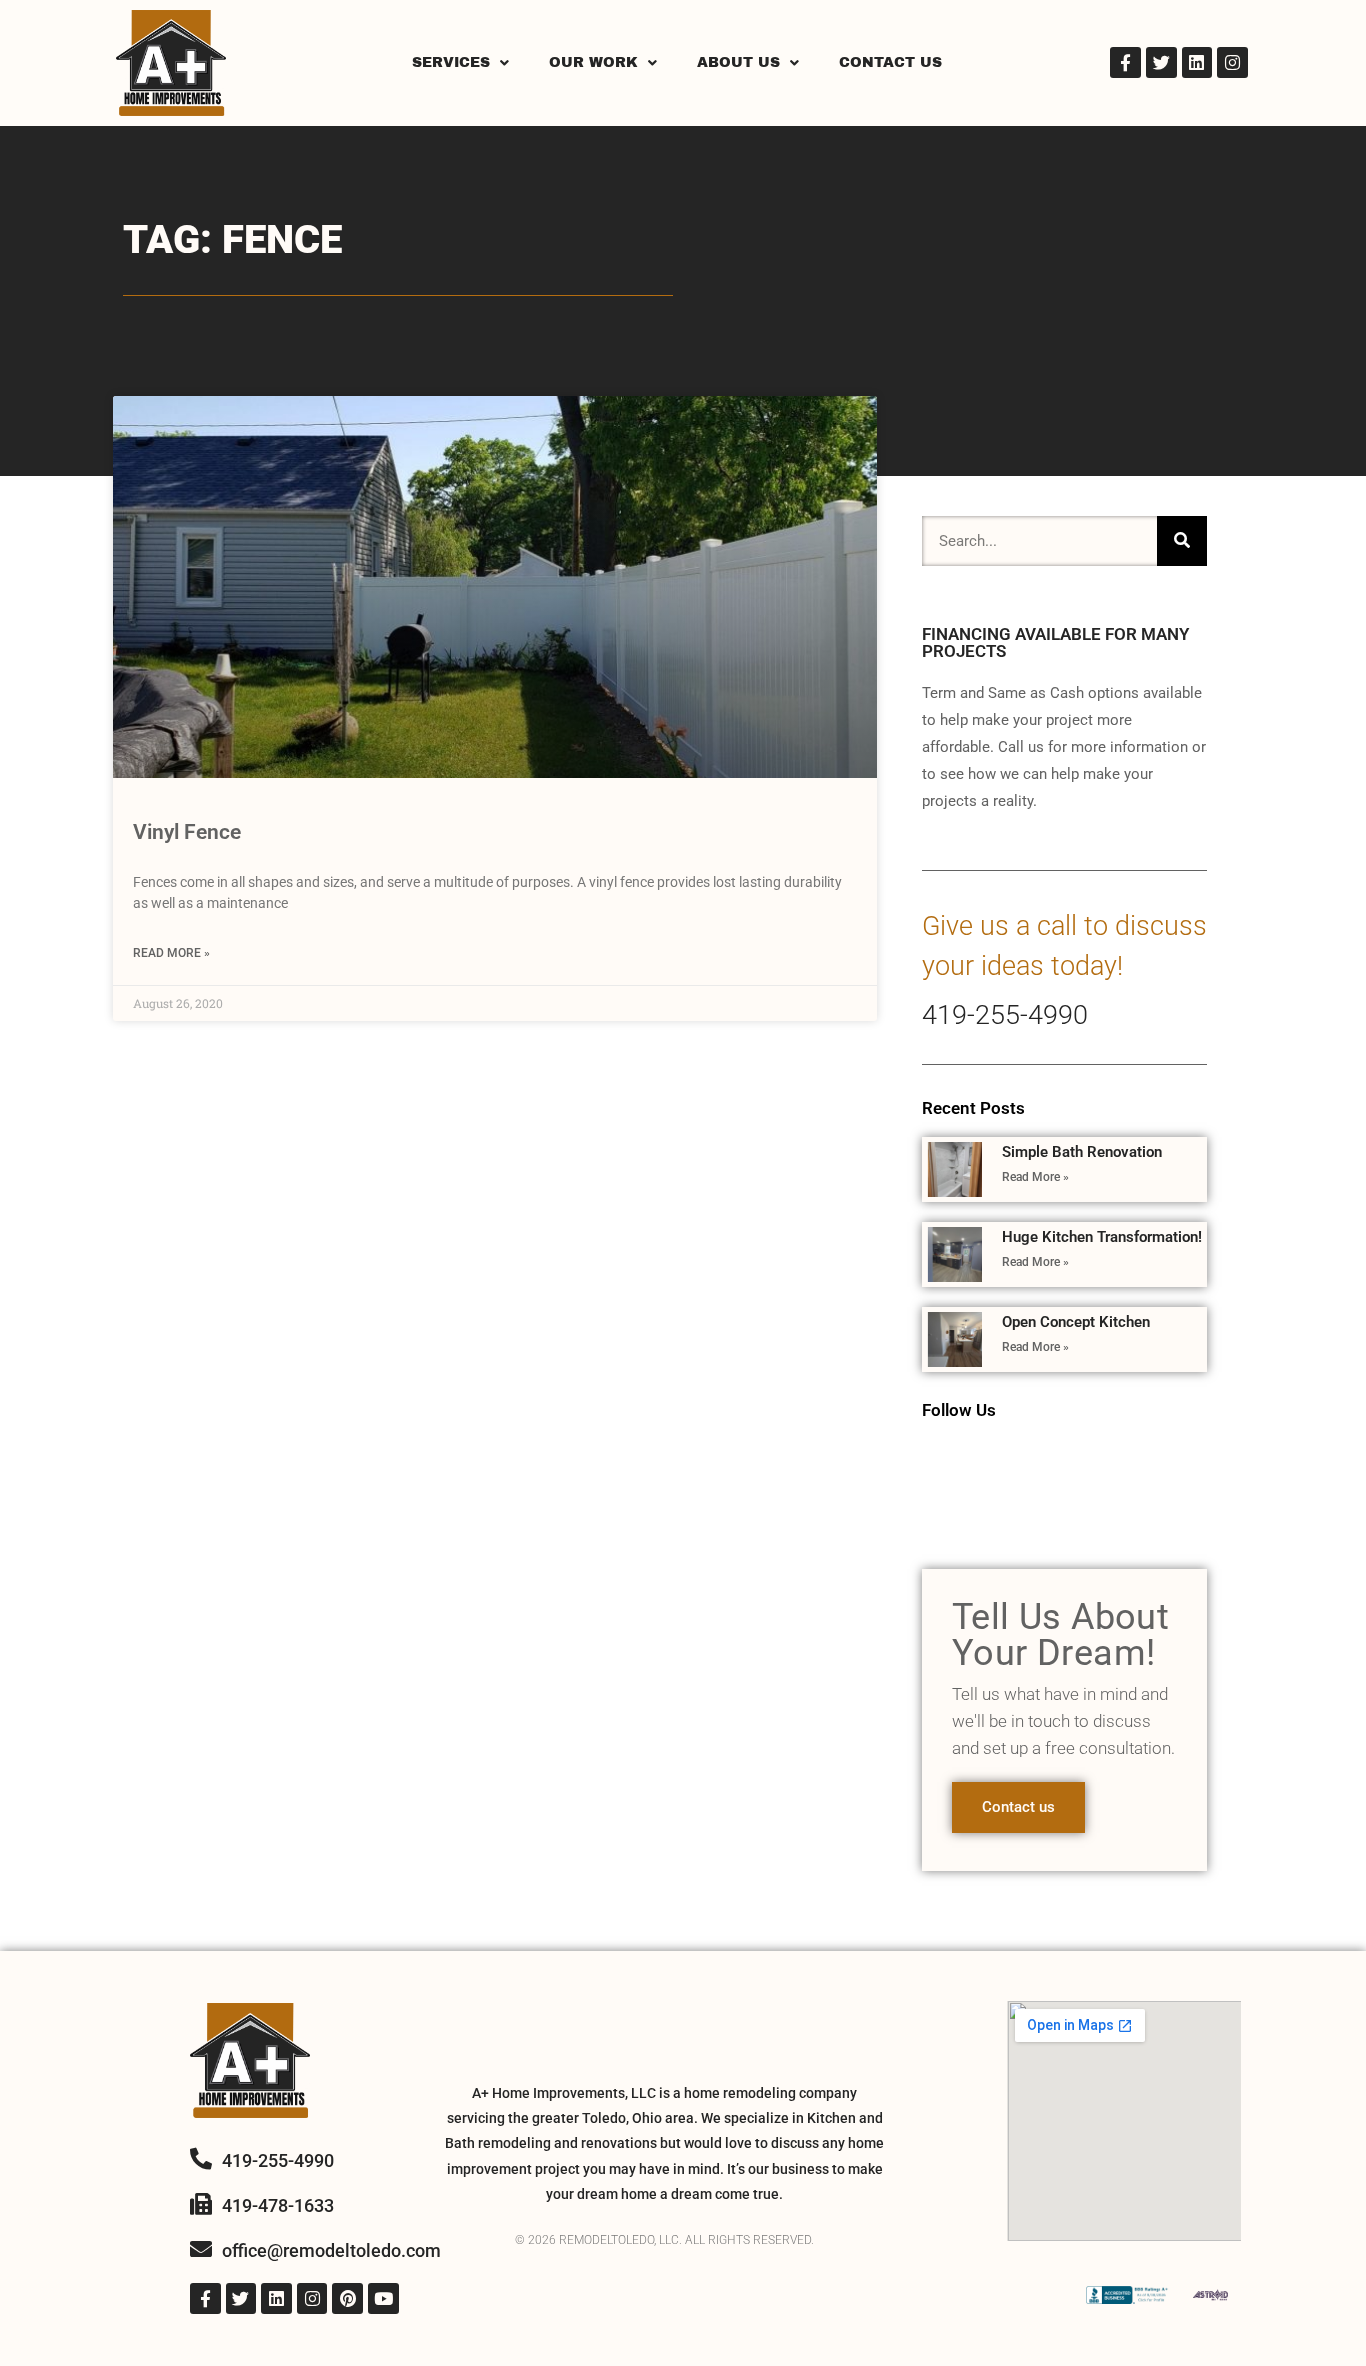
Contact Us (890, 62)
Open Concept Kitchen (1076, 1322)
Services (451, 62)
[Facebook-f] (1125, 62)
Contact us (1018, 1807)
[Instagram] (1232, 62)
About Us (738, 62)
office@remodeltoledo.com (331, 2250)
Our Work (593, 62)
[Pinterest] (347, 2298)
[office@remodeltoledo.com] (201, 2249)
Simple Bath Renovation (1082, 1152)
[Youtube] (383, 2298)
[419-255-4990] (201, 2159)
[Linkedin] (1197, 62)
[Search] (1182, 541)
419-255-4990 (1005, 1015)
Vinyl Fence (187, 832)
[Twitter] (1161, 62)
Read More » (171, 953)
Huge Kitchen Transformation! (1102, 1237)
